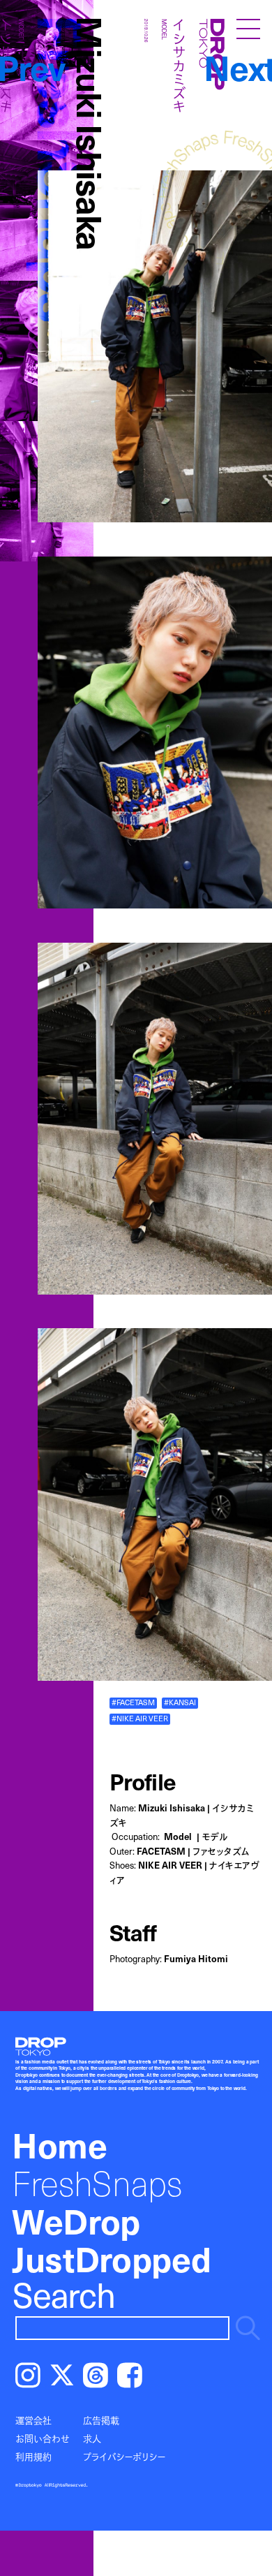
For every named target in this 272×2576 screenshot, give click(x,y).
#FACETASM (133, 1702)
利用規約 (33, 2457)
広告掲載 (101, 2420)
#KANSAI (180, 1702)
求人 (92, 2438)
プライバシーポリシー (124, 2457)
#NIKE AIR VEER (140, 1718)
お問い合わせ (43, 2438)
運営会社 (33, 2420)
